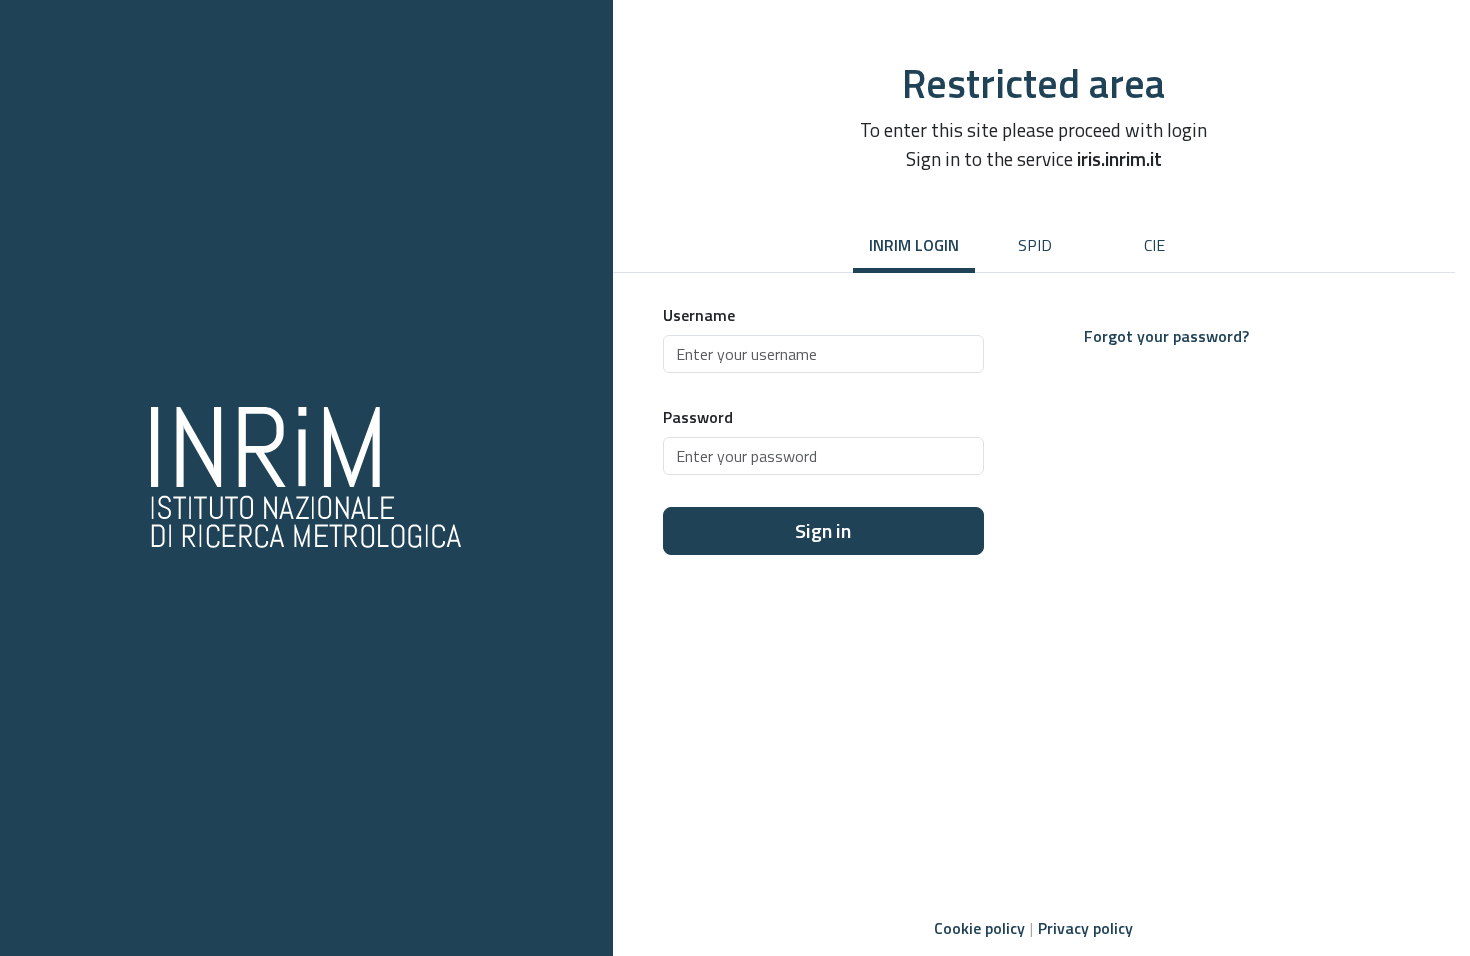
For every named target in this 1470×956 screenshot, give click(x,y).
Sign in (823, 530)
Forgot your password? (1166, 336)
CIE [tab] (1154, 245)
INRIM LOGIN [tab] (914, 245)
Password (698, 417)
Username (699, 315)
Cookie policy (979, 928)
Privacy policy (1085, 928)
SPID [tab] (1035, 245)
